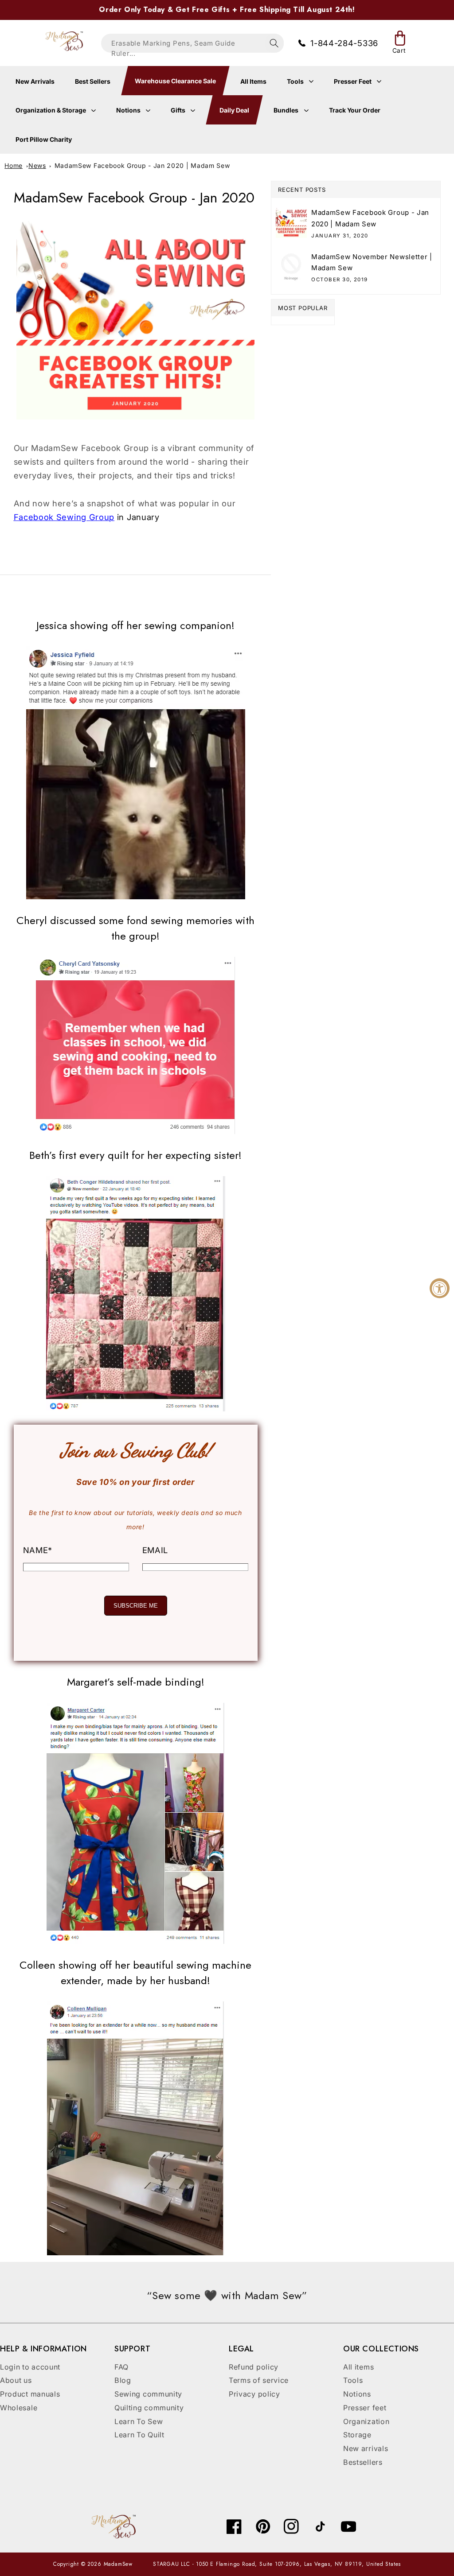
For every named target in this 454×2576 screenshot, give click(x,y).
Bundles (287, 110)
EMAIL (155, 1550)
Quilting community (149, 2408)
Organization (366, 2421)
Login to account (30, 2367)
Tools (296, 81)
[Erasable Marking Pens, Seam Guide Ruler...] (274, 43)
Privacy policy (254, 2394)
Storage (357, 2435)
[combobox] (192, 43)
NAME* (38, 1550)
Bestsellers (363, 2462)
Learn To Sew (139, 2421)
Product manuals (30, 2394)
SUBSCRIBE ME (136, 1606)
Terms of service (259, 2380)
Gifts (179, 110)
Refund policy (254, 2367)
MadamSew (118, 2564)
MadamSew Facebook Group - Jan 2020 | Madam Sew (142, 165)
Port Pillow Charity (44, 139)
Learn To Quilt (139, 2435)
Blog (123, 2380)
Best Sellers (93, 81)
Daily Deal (234, 110)
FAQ (121, 2367)
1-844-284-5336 (344, 43)
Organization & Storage (51, 110)
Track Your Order (355, 110)
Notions (129, 110)
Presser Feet (353, 81)
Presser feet (365, 2408)
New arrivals (366, 2448)
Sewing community (148, 2394)
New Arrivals (35, 81)
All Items (253, 81)
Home (14, 165)
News (37, 165)
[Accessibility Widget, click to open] (440, 1288)
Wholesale (19, 2408)
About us (16, 2380)
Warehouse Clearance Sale (175, 81)
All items (358, 2367)
